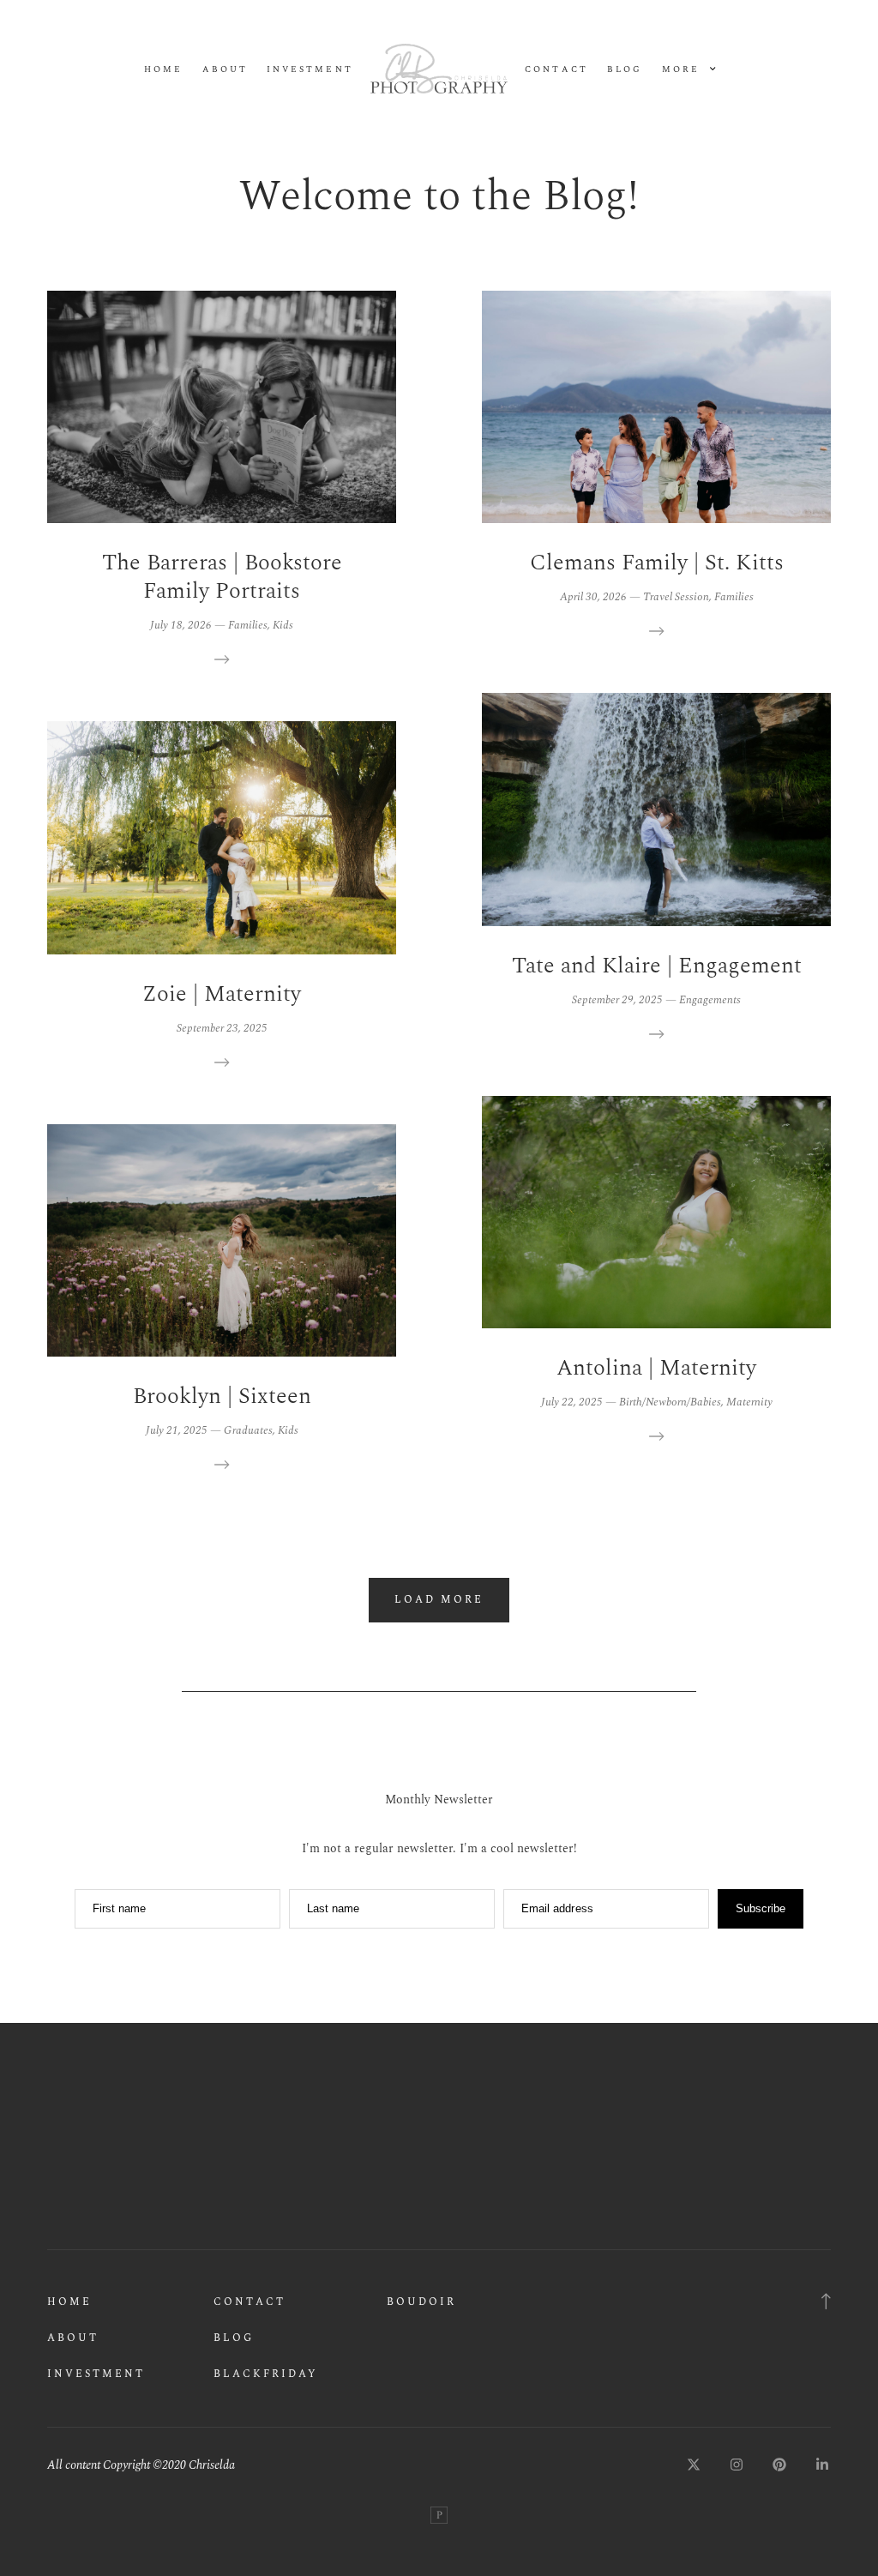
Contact (556, 70)
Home (163, 70)
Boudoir (421, 2302)
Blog (625, 70)
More (683, 70)
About (225, 70)
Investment (310, 70)
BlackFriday (266, 2374)
